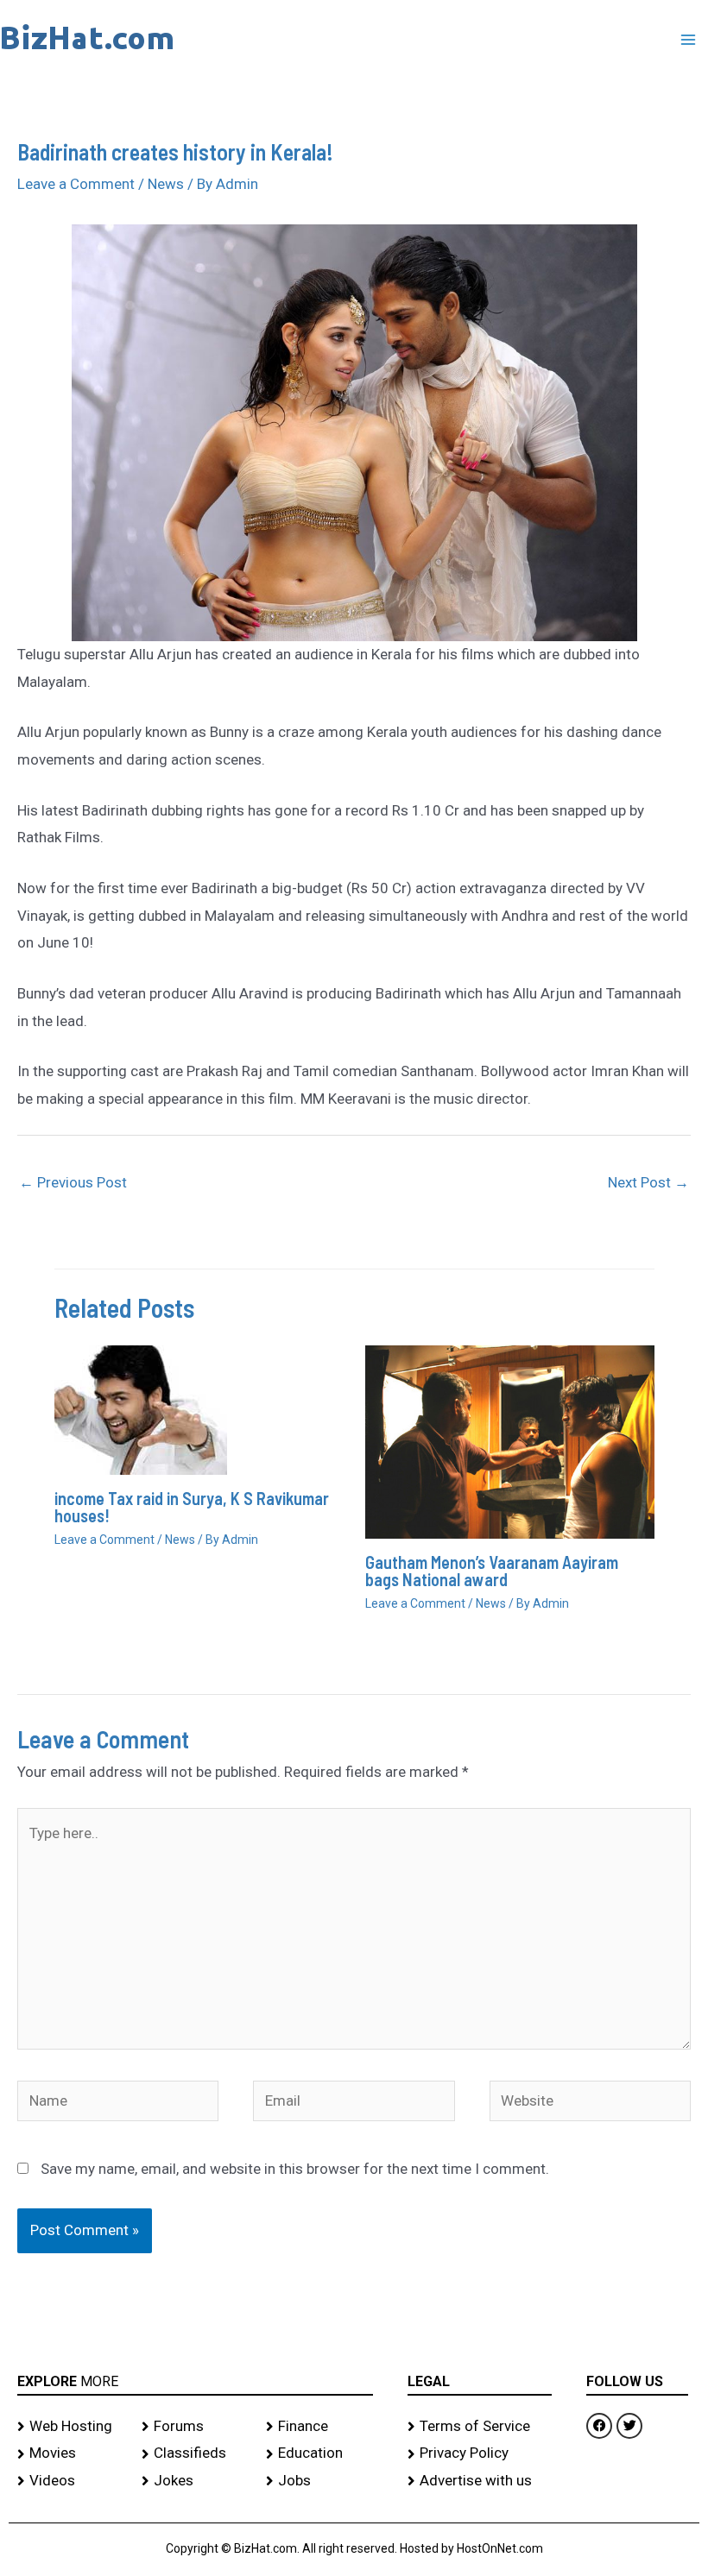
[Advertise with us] (480, 2481)
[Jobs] (319, 2481)
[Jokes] (195, 2481)
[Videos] (71, 2481)
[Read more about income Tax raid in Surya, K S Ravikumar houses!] (141, 1409)
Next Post (648, 1182)
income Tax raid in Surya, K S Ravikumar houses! (192, 1507)
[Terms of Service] (480, 2427)
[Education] (319, 2453)
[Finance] (319, 2427)
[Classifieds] (195, 2453)
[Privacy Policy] (480, 2453)
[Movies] (71, 2453)
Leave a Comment (76, 184)
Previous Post (73, 1182)
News (166, 184)
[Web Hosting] (71, 2427)
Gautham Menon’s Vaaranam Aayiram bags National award (492, 1571)
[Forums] (195, 2427)
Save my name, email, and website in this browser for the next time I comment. (295, 2169)
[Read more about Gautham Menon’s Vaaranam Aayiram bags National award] (510, 1440)
